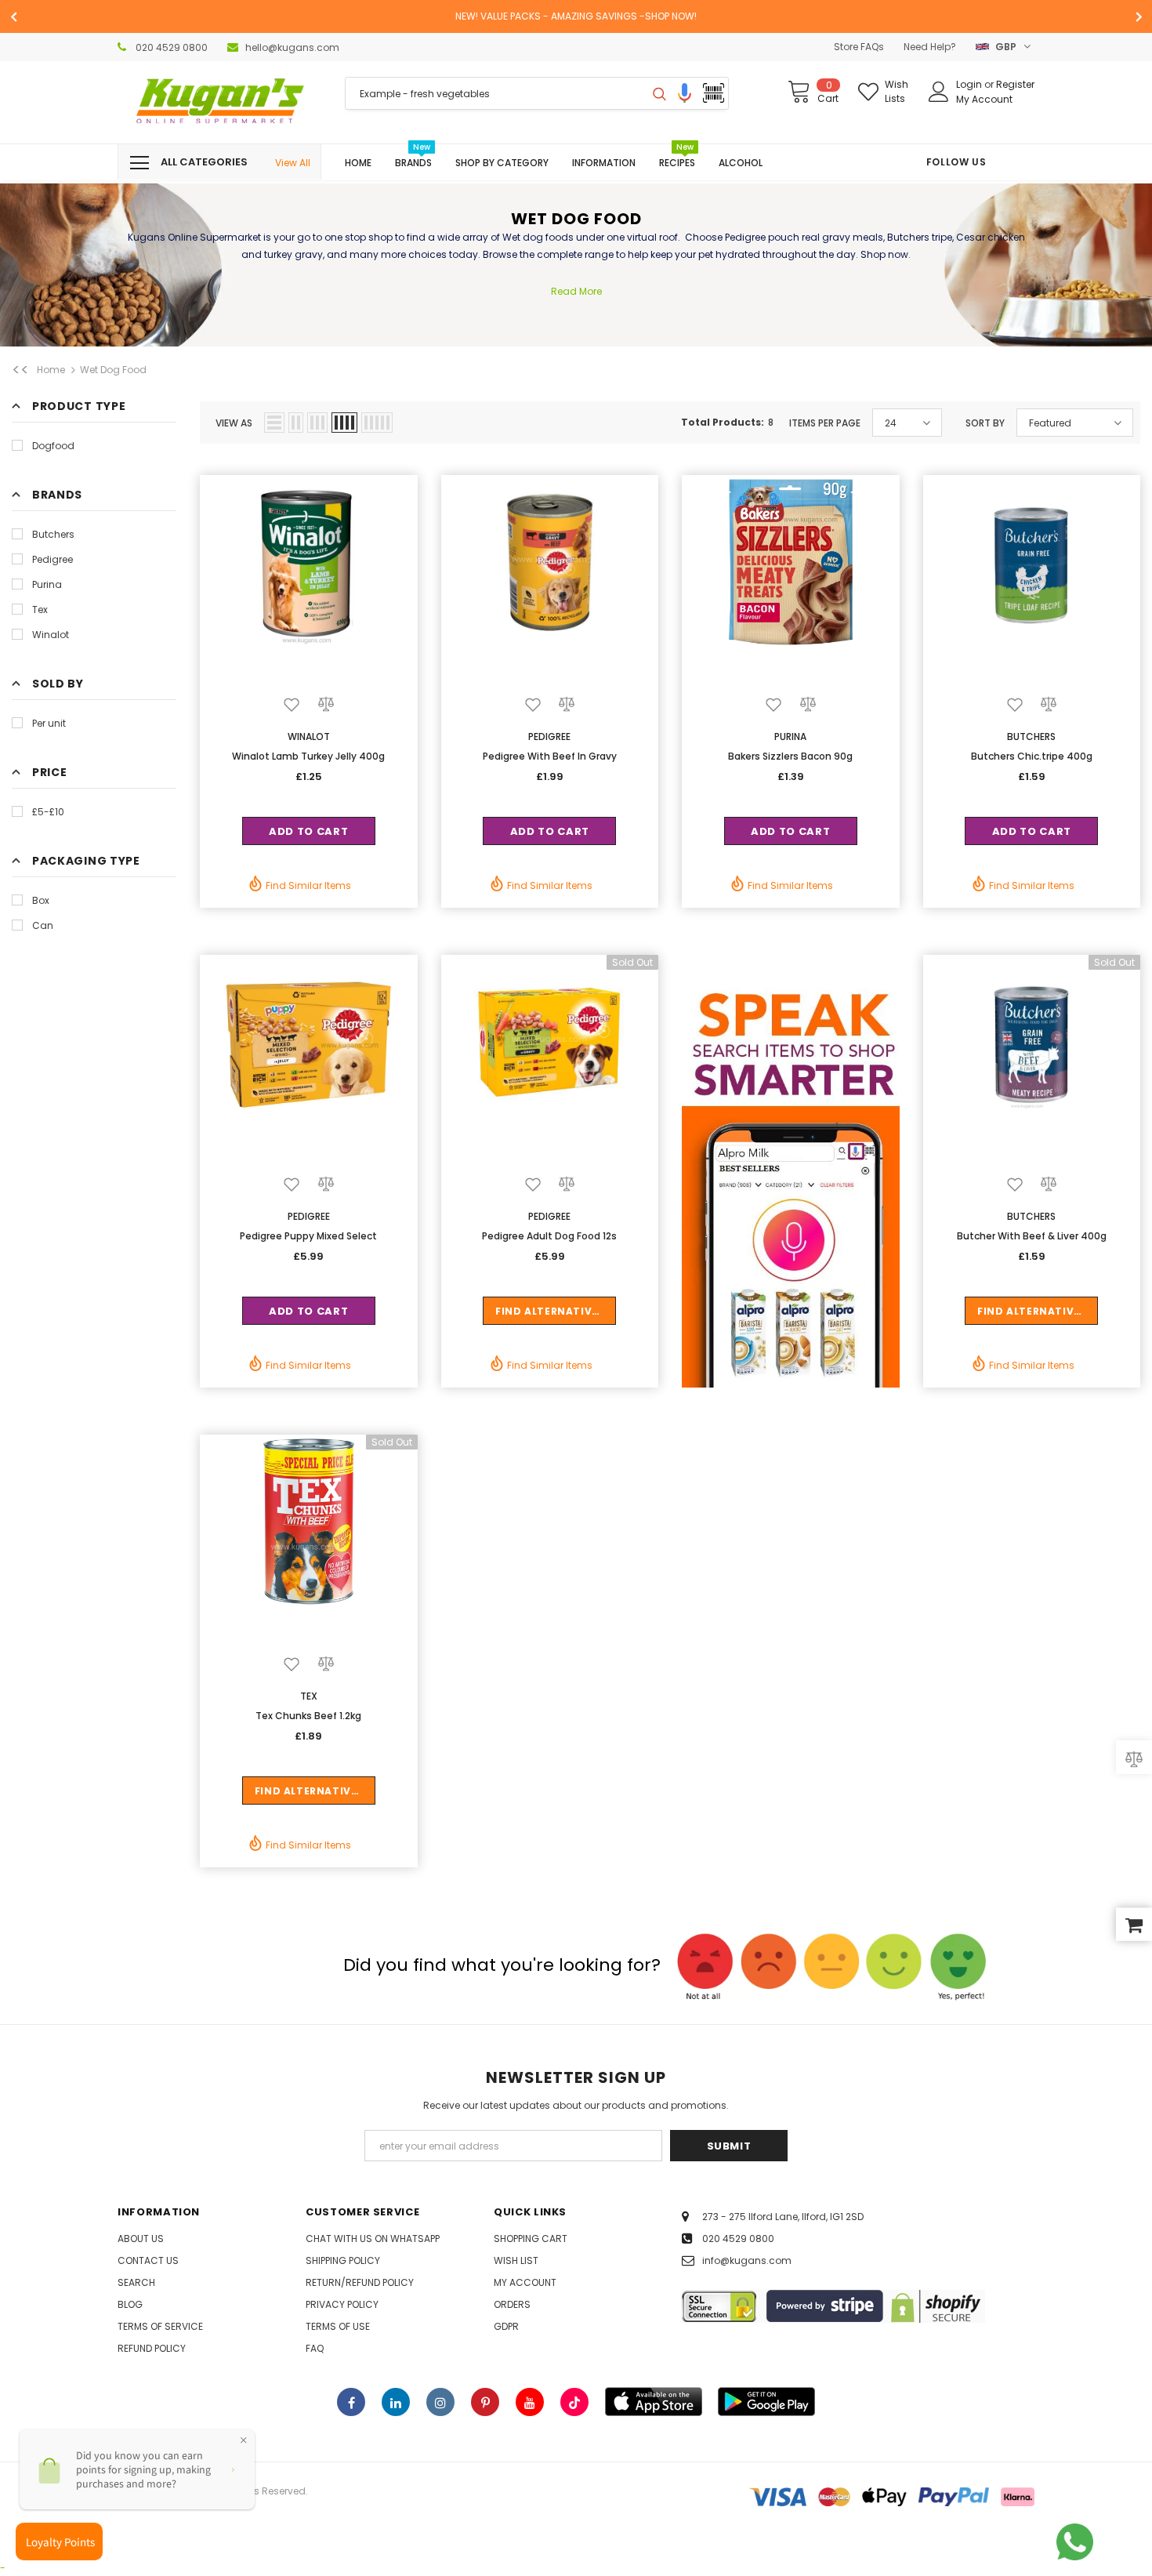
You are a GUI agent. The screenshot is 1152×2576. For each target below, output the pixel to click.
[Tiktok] (574, 2402)
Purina (47, 584)
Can (43, 925)
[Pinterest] (485, 2402)
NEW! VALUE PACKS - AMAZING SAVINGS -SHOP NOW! (576, 16)
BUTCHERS (1031, 737)
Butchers (53, 534)
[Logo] (219, 102)
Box (41, 900)
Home (51, 370)
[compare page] (1134, 1758)
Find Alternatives (550, 1311)
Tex (40, 610)
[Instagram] (440, 2402)
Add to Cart (308, 831)
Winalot (51, 635)
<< (20, 370)
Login (970, 84)
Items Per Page (825, 423)
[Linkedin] (396, 2402)
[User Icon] (939, 92)
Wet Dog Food (113, 370)
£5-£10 (48, 812)
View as (234, 423)
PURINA (790, 737)
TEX (309, 1696)
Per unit (49, 723)
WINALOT (309, 737)
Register (1015, 84)
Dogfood (53, 446)
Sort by (985, 423)
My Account (984, 99)
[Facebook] (351, 2402)
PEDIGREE (549, 737)
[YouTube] (530, 2402)
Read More (576, 291)
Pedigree (53, 559)
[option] (576, 16)
